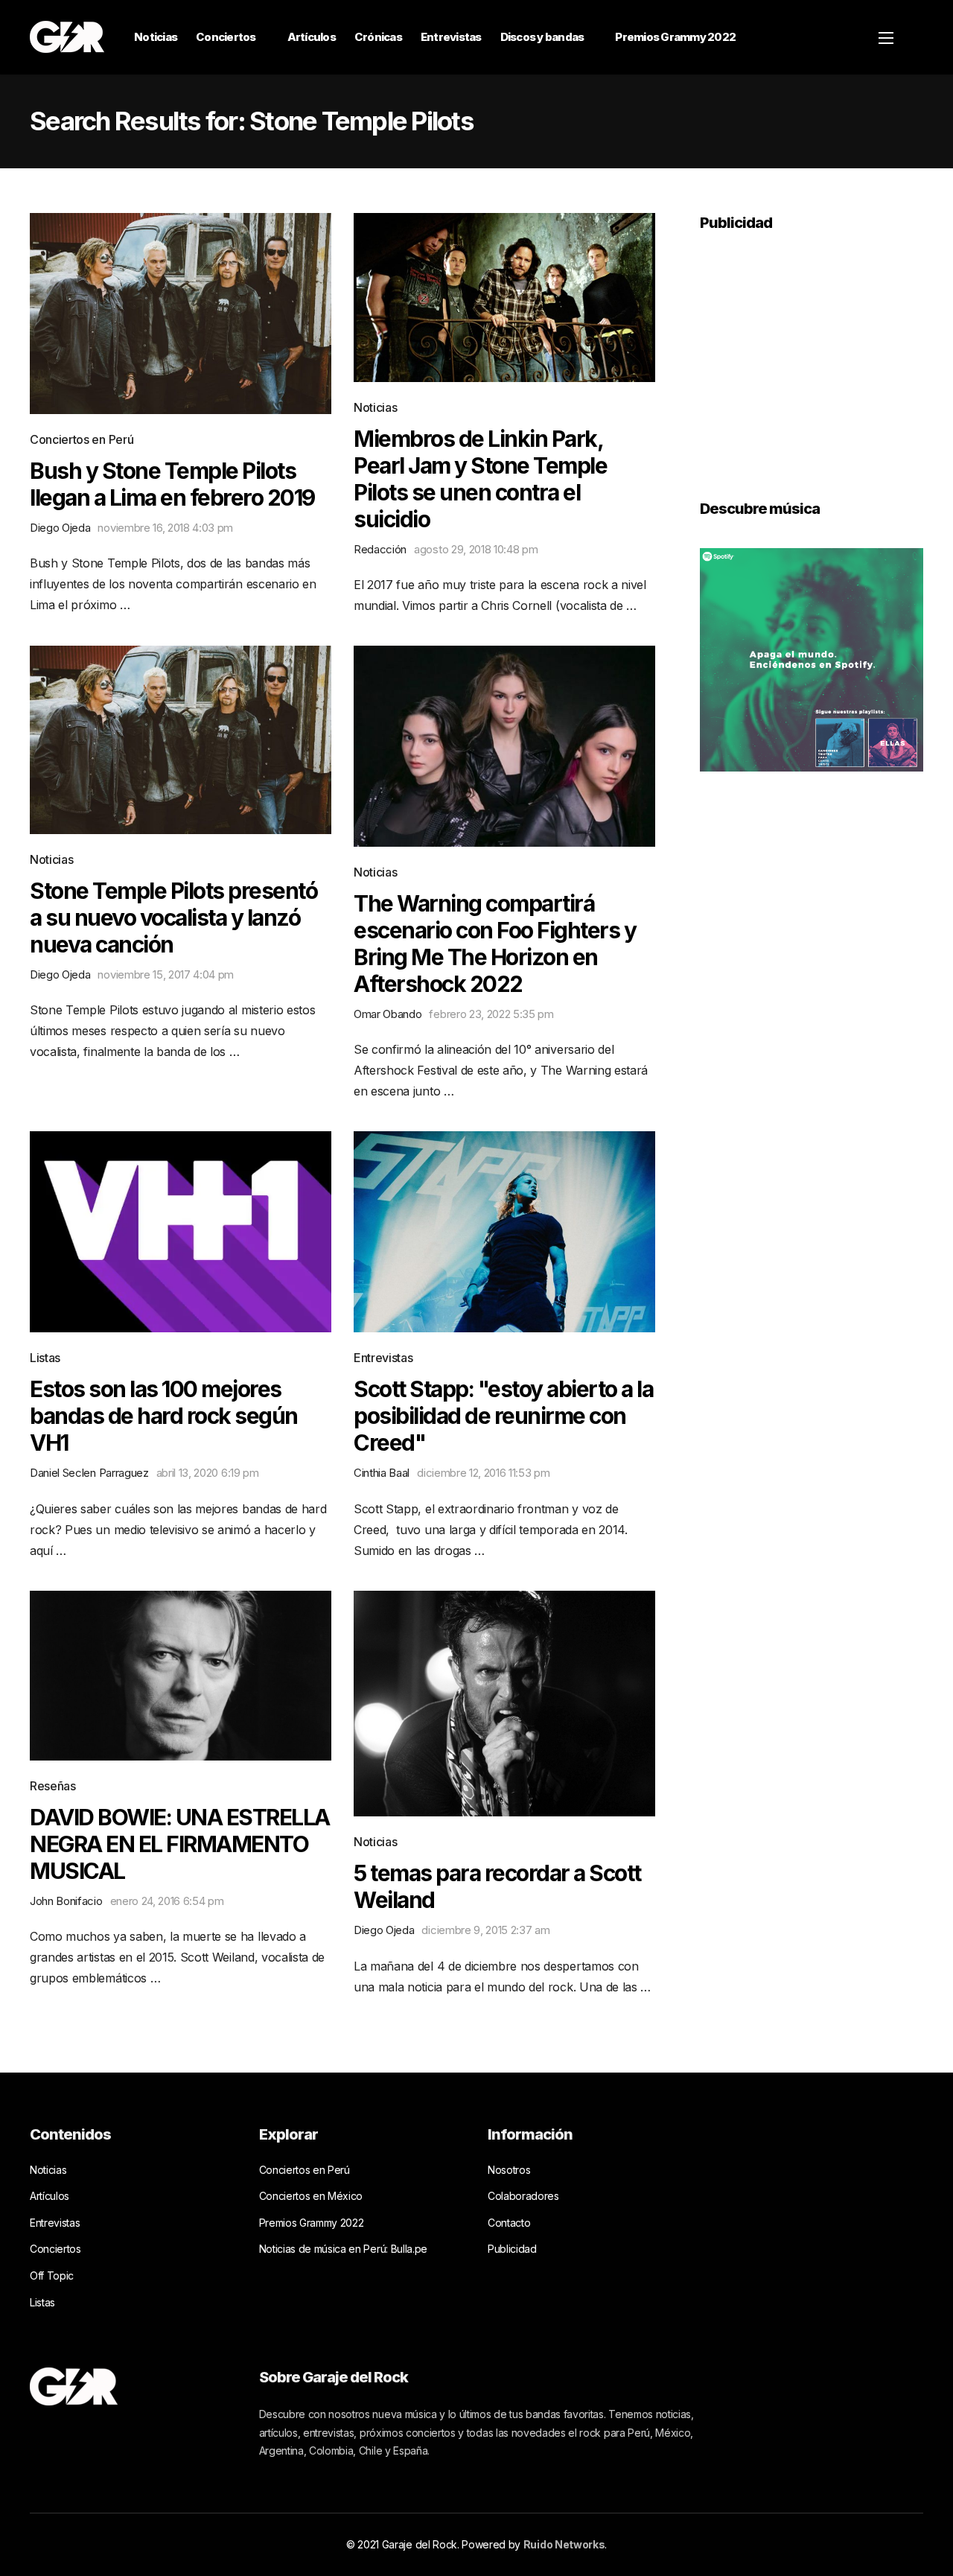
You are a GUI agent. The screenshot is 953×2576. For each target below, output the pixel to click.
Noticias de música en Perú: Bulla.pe (343, 2249)
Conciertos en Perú (82, 439)
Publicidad (512, 2249)
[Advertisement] (812, 355)
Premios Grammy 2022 (675, 37)
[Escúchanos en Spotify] (812, 658)
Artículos (312, 37)
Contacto (509, 2223)
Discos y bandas (542, 37)
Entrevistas (451, 37)
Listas (45, 1358)
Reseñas (53, 1786)
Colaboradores (523, 2196)
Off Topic (52, 2276)
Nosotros (509, 2170)
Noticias (156, 37)
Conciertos (226, 37)
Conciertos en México (311, 2196)
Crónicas (378, 37)
